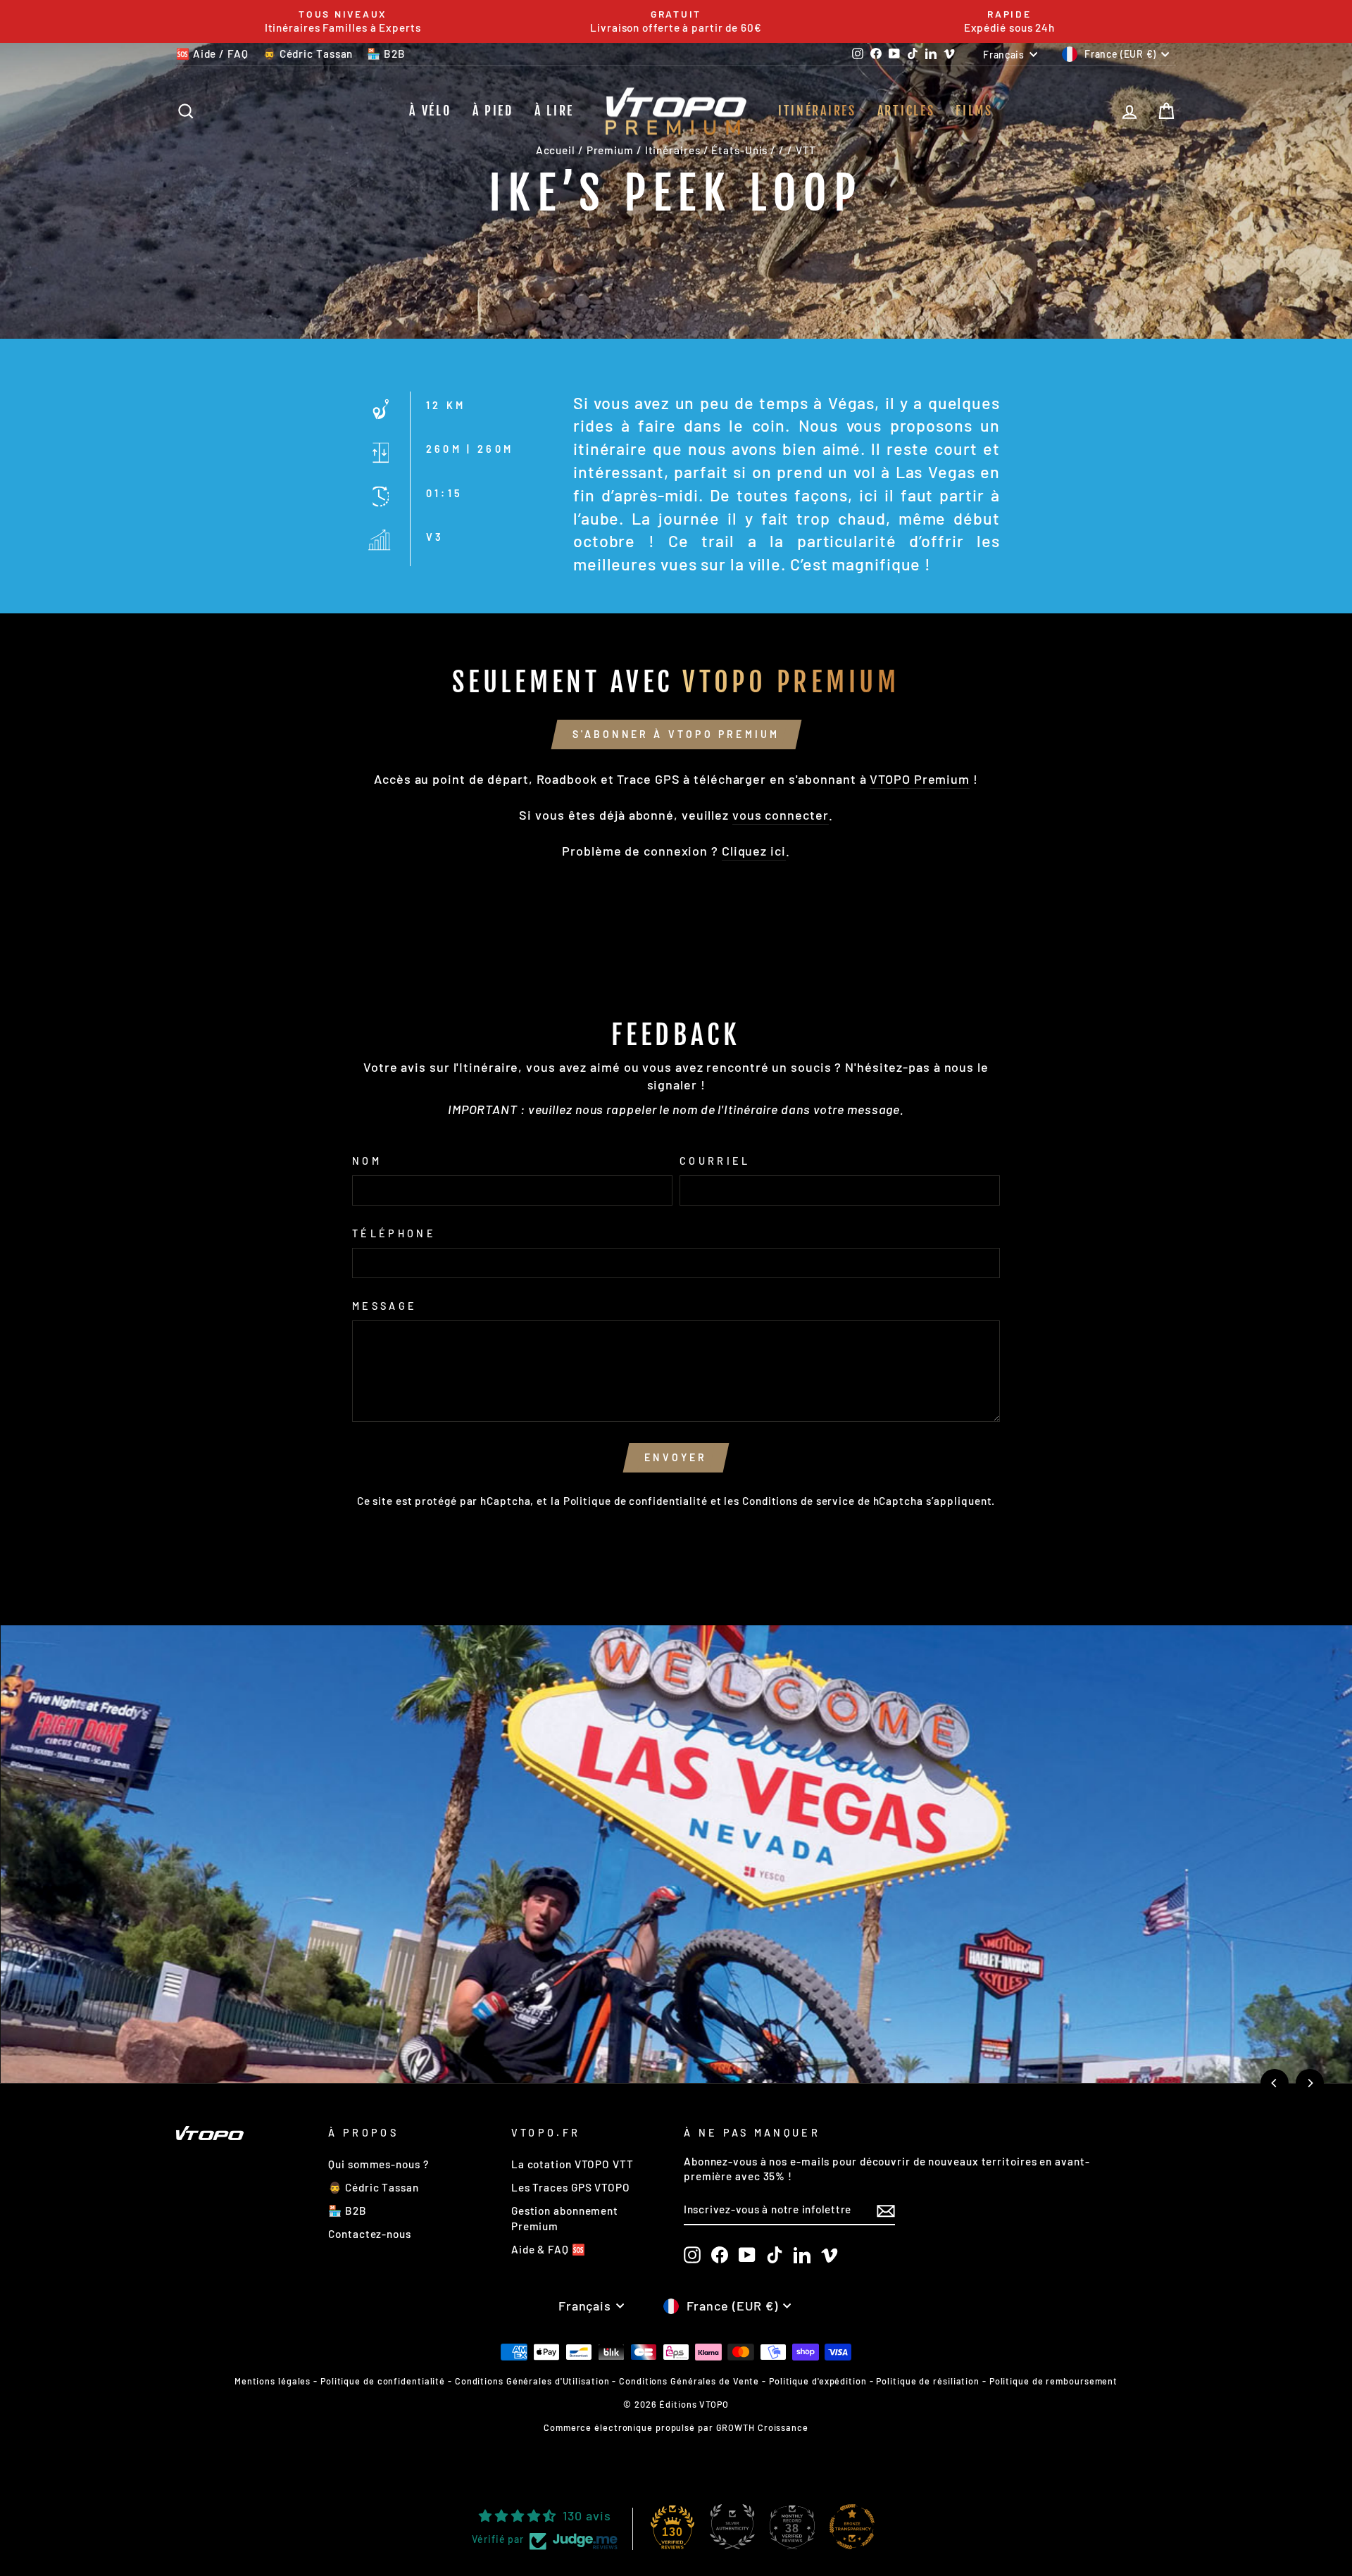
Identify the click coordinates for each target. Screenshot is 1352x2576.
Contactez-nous (370, 2234)
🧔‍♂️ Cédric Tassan (308, 54)
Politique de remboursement (1053, 2381)
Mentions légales (273, 2381)
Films (974, 111)
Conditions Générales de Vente (689, 2381)
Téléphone (394, 1233)
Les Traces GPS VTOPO (571, 2187)
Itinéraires (817, 111)
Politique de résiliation (928, 2381)
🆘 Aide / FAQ (212, 54)
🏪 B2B (386, 54)
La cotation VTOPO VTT (572, 2164)
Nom (367, 1161)
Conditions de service (799, 1501)
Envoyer (676, 1457)
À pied (493, 111)
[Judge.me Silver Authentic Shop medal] (732, 2527)
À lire (554, 111)
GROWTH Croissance (762, 2427)
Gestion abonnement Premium (565, 2218)
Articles (906, 111)
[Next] (1310, 2083)
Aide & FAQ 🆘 (549, 2249)
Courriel (715, 1161)
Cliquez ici (754, 851)
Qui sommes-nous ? (378, 2164)
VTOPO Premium (920, 779)
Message (384, 1306)
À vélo (430, 111)
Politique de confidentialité (636, 1501)
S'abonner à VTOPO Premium (676, 734)
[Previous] (1275, 2083)
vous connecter (781, 815)
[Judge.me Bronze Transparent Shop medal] (852, 2527)
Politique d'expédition (818, 2381)
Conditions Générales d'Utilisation (532, 2381)
